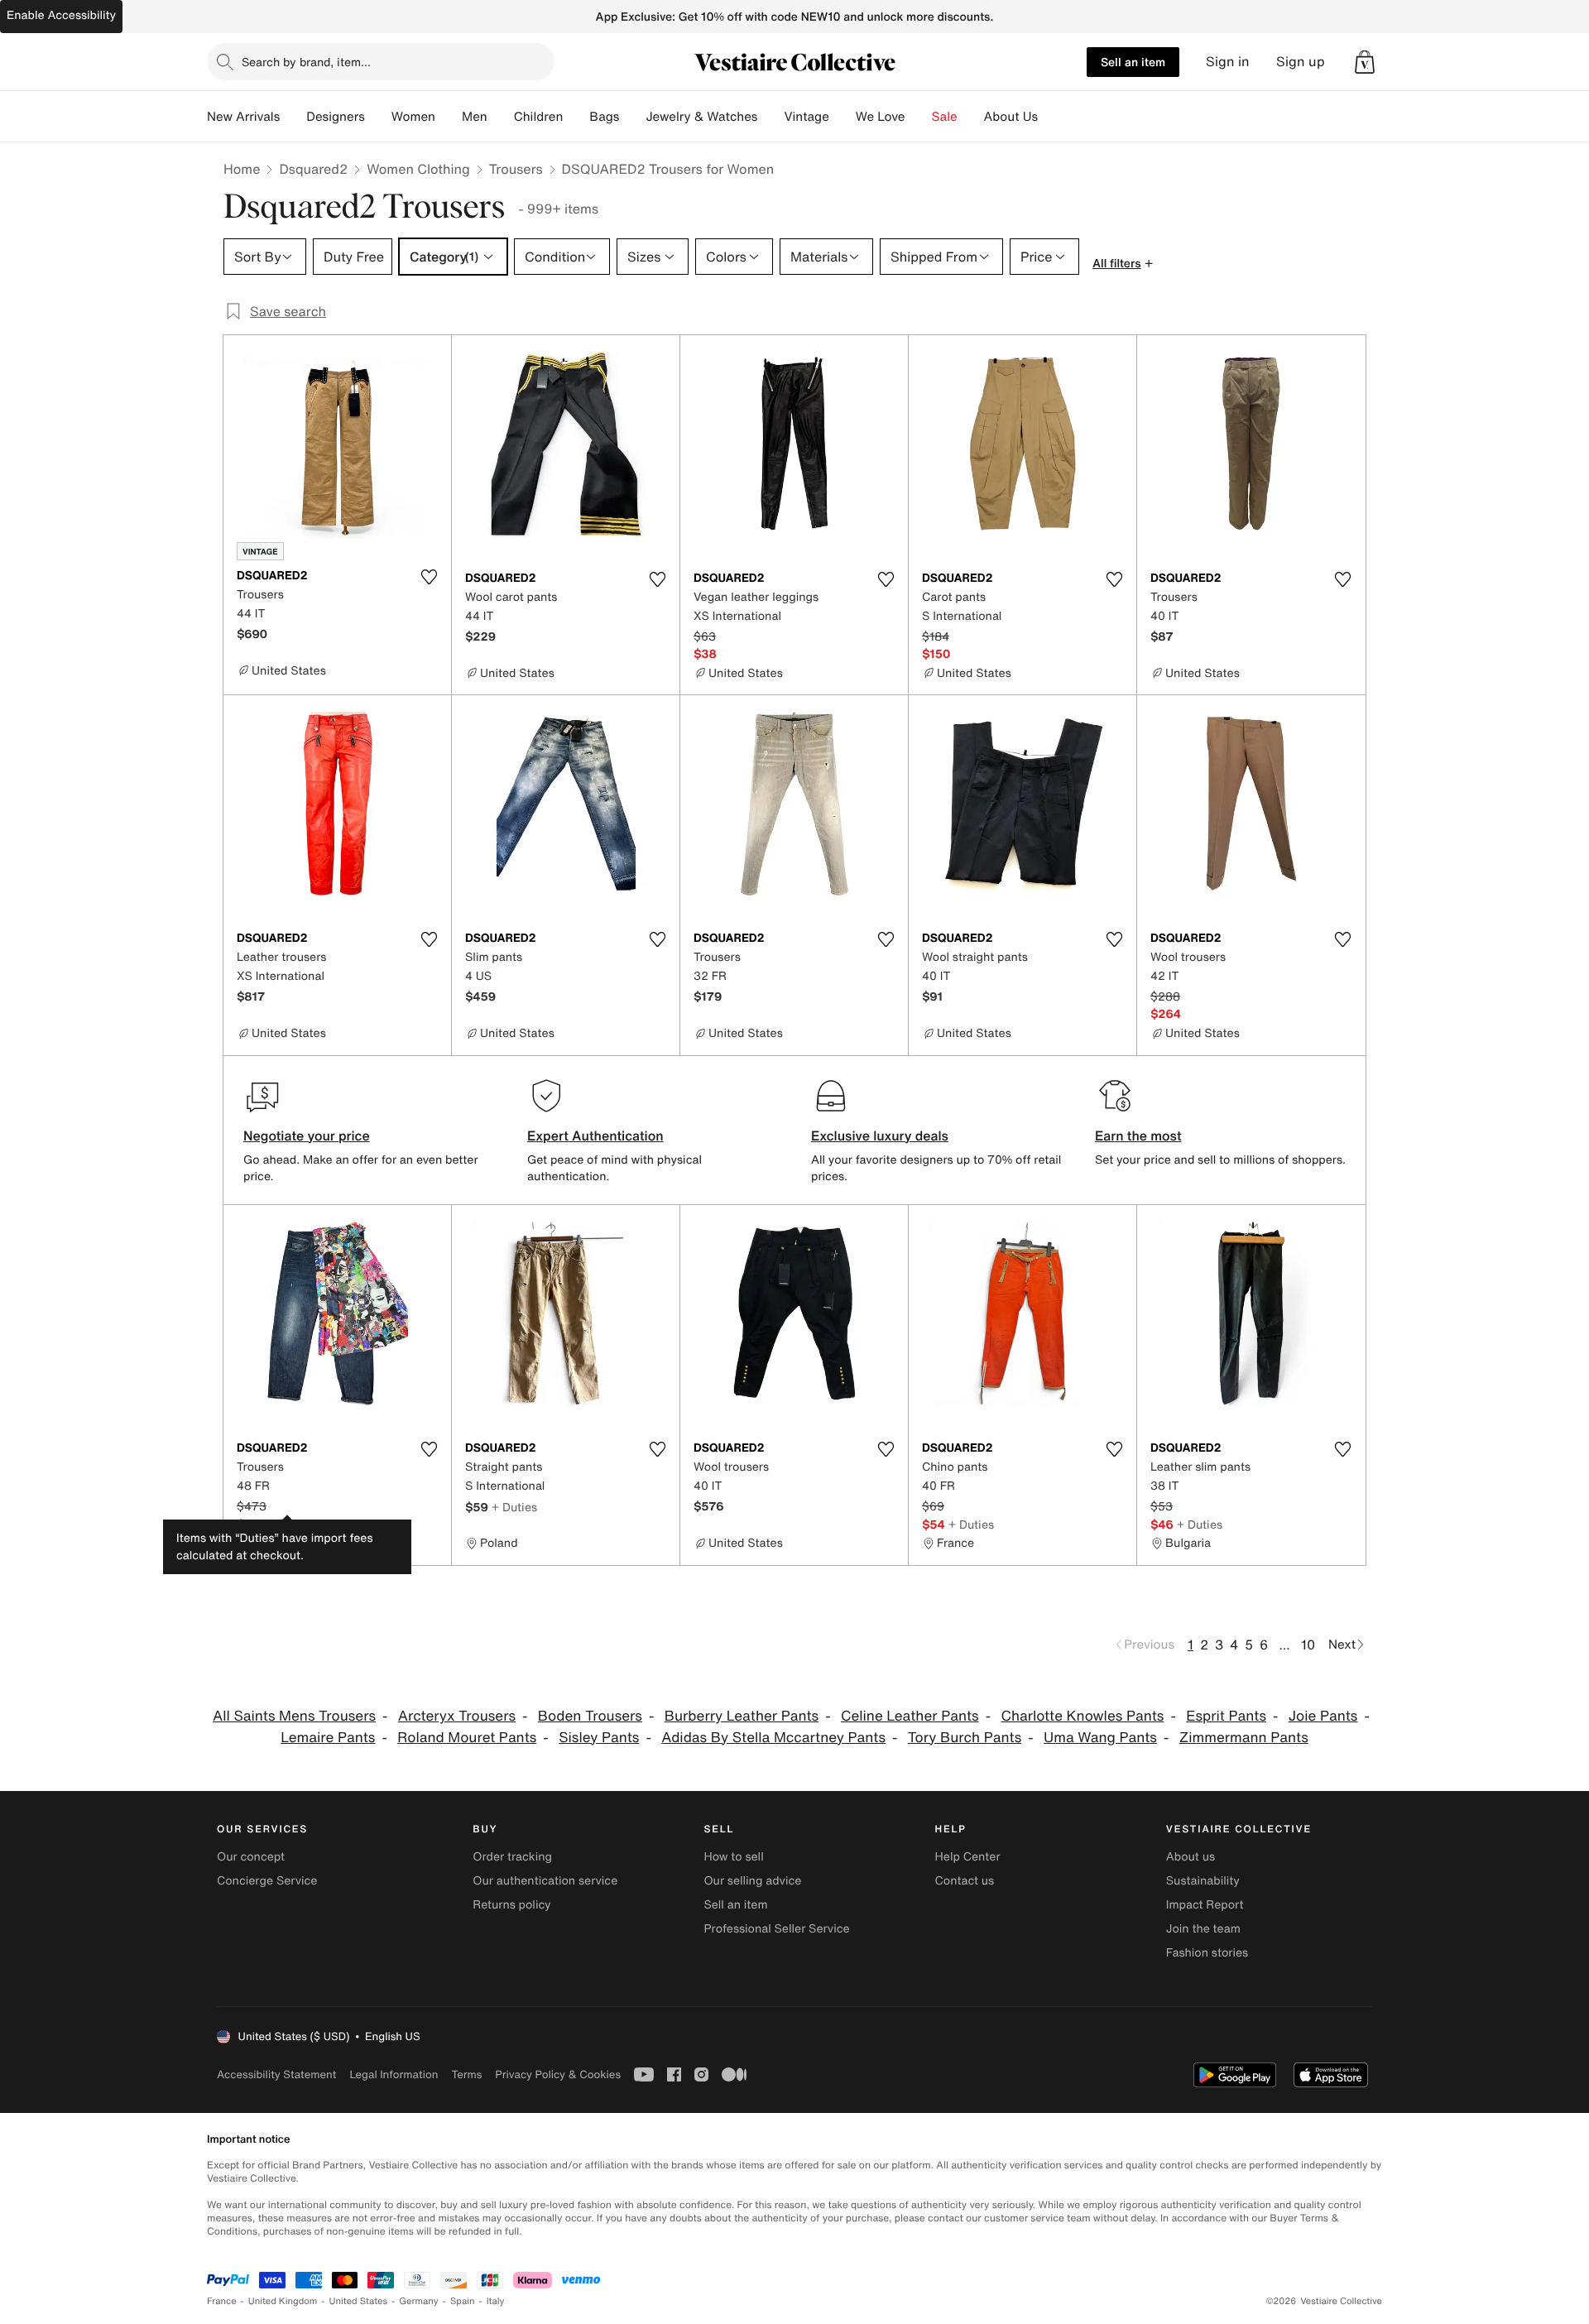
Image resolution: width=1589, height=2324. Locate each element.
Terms (466, 2074)
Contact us (965, 1881)
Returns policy (511, 1905)
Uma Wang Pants (1100, 1738)
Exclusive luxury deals (880, 1136)
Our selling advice (752, 1881)
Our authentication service (545, 1881)
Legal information (394, 2074)
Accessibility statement (276, 2074)
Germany (419, 2301)
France (222, 2301)
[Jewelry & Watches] (770, 117)
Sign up (1301, 62)
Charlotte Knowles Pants (1082, 1716)
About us (1191, 1857)
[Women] (449, 117)
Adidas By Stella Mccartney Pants (773, 1738)
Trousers (516, 169)
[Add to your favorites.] (429, 577)
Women (413, 117)
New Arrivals (243, 117)
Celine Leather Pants (910, 1716)
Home (242, 169)
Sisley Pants (599, 1738)
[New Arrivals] (293, 117)
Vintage (806, 117)
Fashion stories (1207, 1953)
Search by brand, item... (306, 62)
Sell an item (1133, 62)
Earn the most (1138, 1136)
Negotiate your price (307, 1136)
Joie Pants (1323, 1716)
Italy (496, 2301)
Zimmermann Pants (1244, 1738)
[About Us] (1051, 117)
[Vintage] (843, 117)
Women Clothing (418, 169)
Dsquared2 (313, 169)
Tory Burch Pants (965, 1738)
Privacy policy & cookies (558, 2074)
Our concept (251, 1857)
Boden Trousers (590, 1716)
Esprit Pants (1226, 1716)
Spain (463, 2301)
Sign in (1228, 62)
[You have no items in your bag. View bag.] (1365, 62)
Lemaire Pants (328, 1738)
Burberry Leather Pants (742, 1716)
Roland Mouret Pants (467, 1738)
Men (475, 117)
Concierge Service (267, 1881)
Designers (336, 117)
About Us (1011, 117)
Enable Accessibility (61, 15)
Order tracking (512, 1857)
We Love (881, 117)
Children (539, 117)
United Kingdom (283, 2301)
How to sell (733, 1857)
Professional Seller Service (776, 1929)
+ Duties (293, 1524)
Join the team (1203, 1929)
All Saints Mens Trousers (294, 1716)
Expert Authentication (595, 1136)
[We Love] (919, 117)
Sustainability (1203, 1881)
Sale (945, 117)
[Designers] (378, 117)
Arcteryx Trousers (457, 1716)
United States (359, 2301)
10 (1308, 1645)
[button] (1365, 62)
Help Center (968, 1857)
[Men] (501, 117)
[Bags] (632, 117)
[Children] (576, 117)
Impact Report (1205, 1905)
